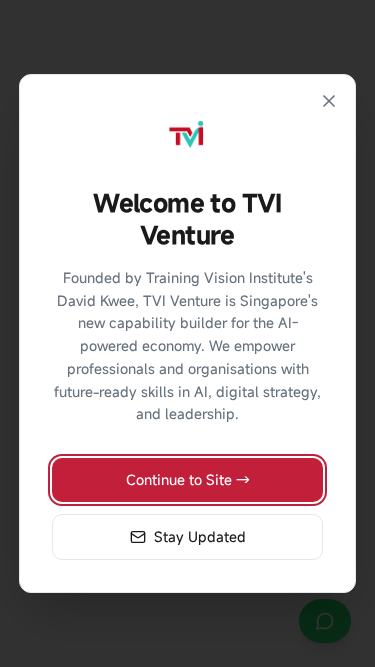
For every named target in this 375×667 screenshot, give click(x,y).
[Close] (329, 101)
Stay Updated (200, 536)
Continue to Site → (188, 479)
